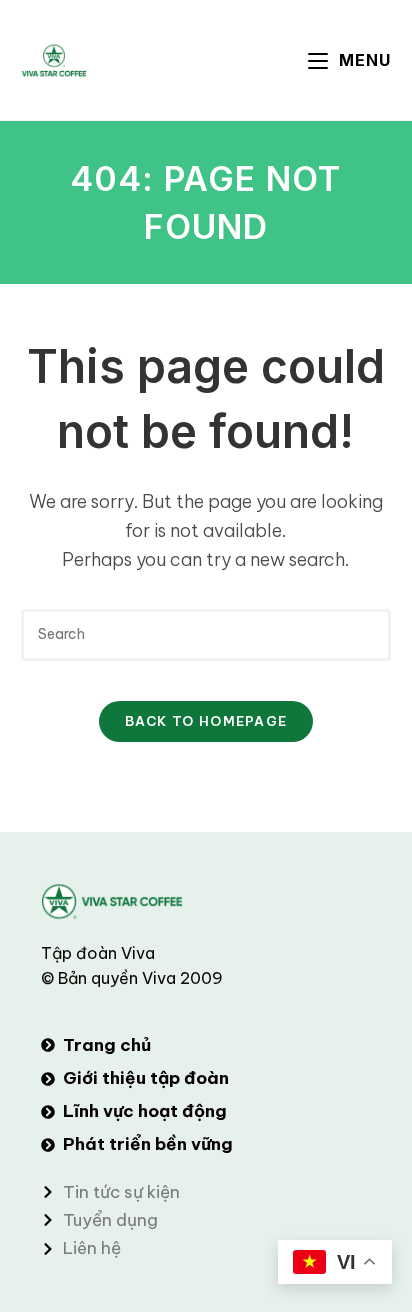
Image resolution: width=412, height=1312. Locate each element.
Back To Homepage (206, 721)
